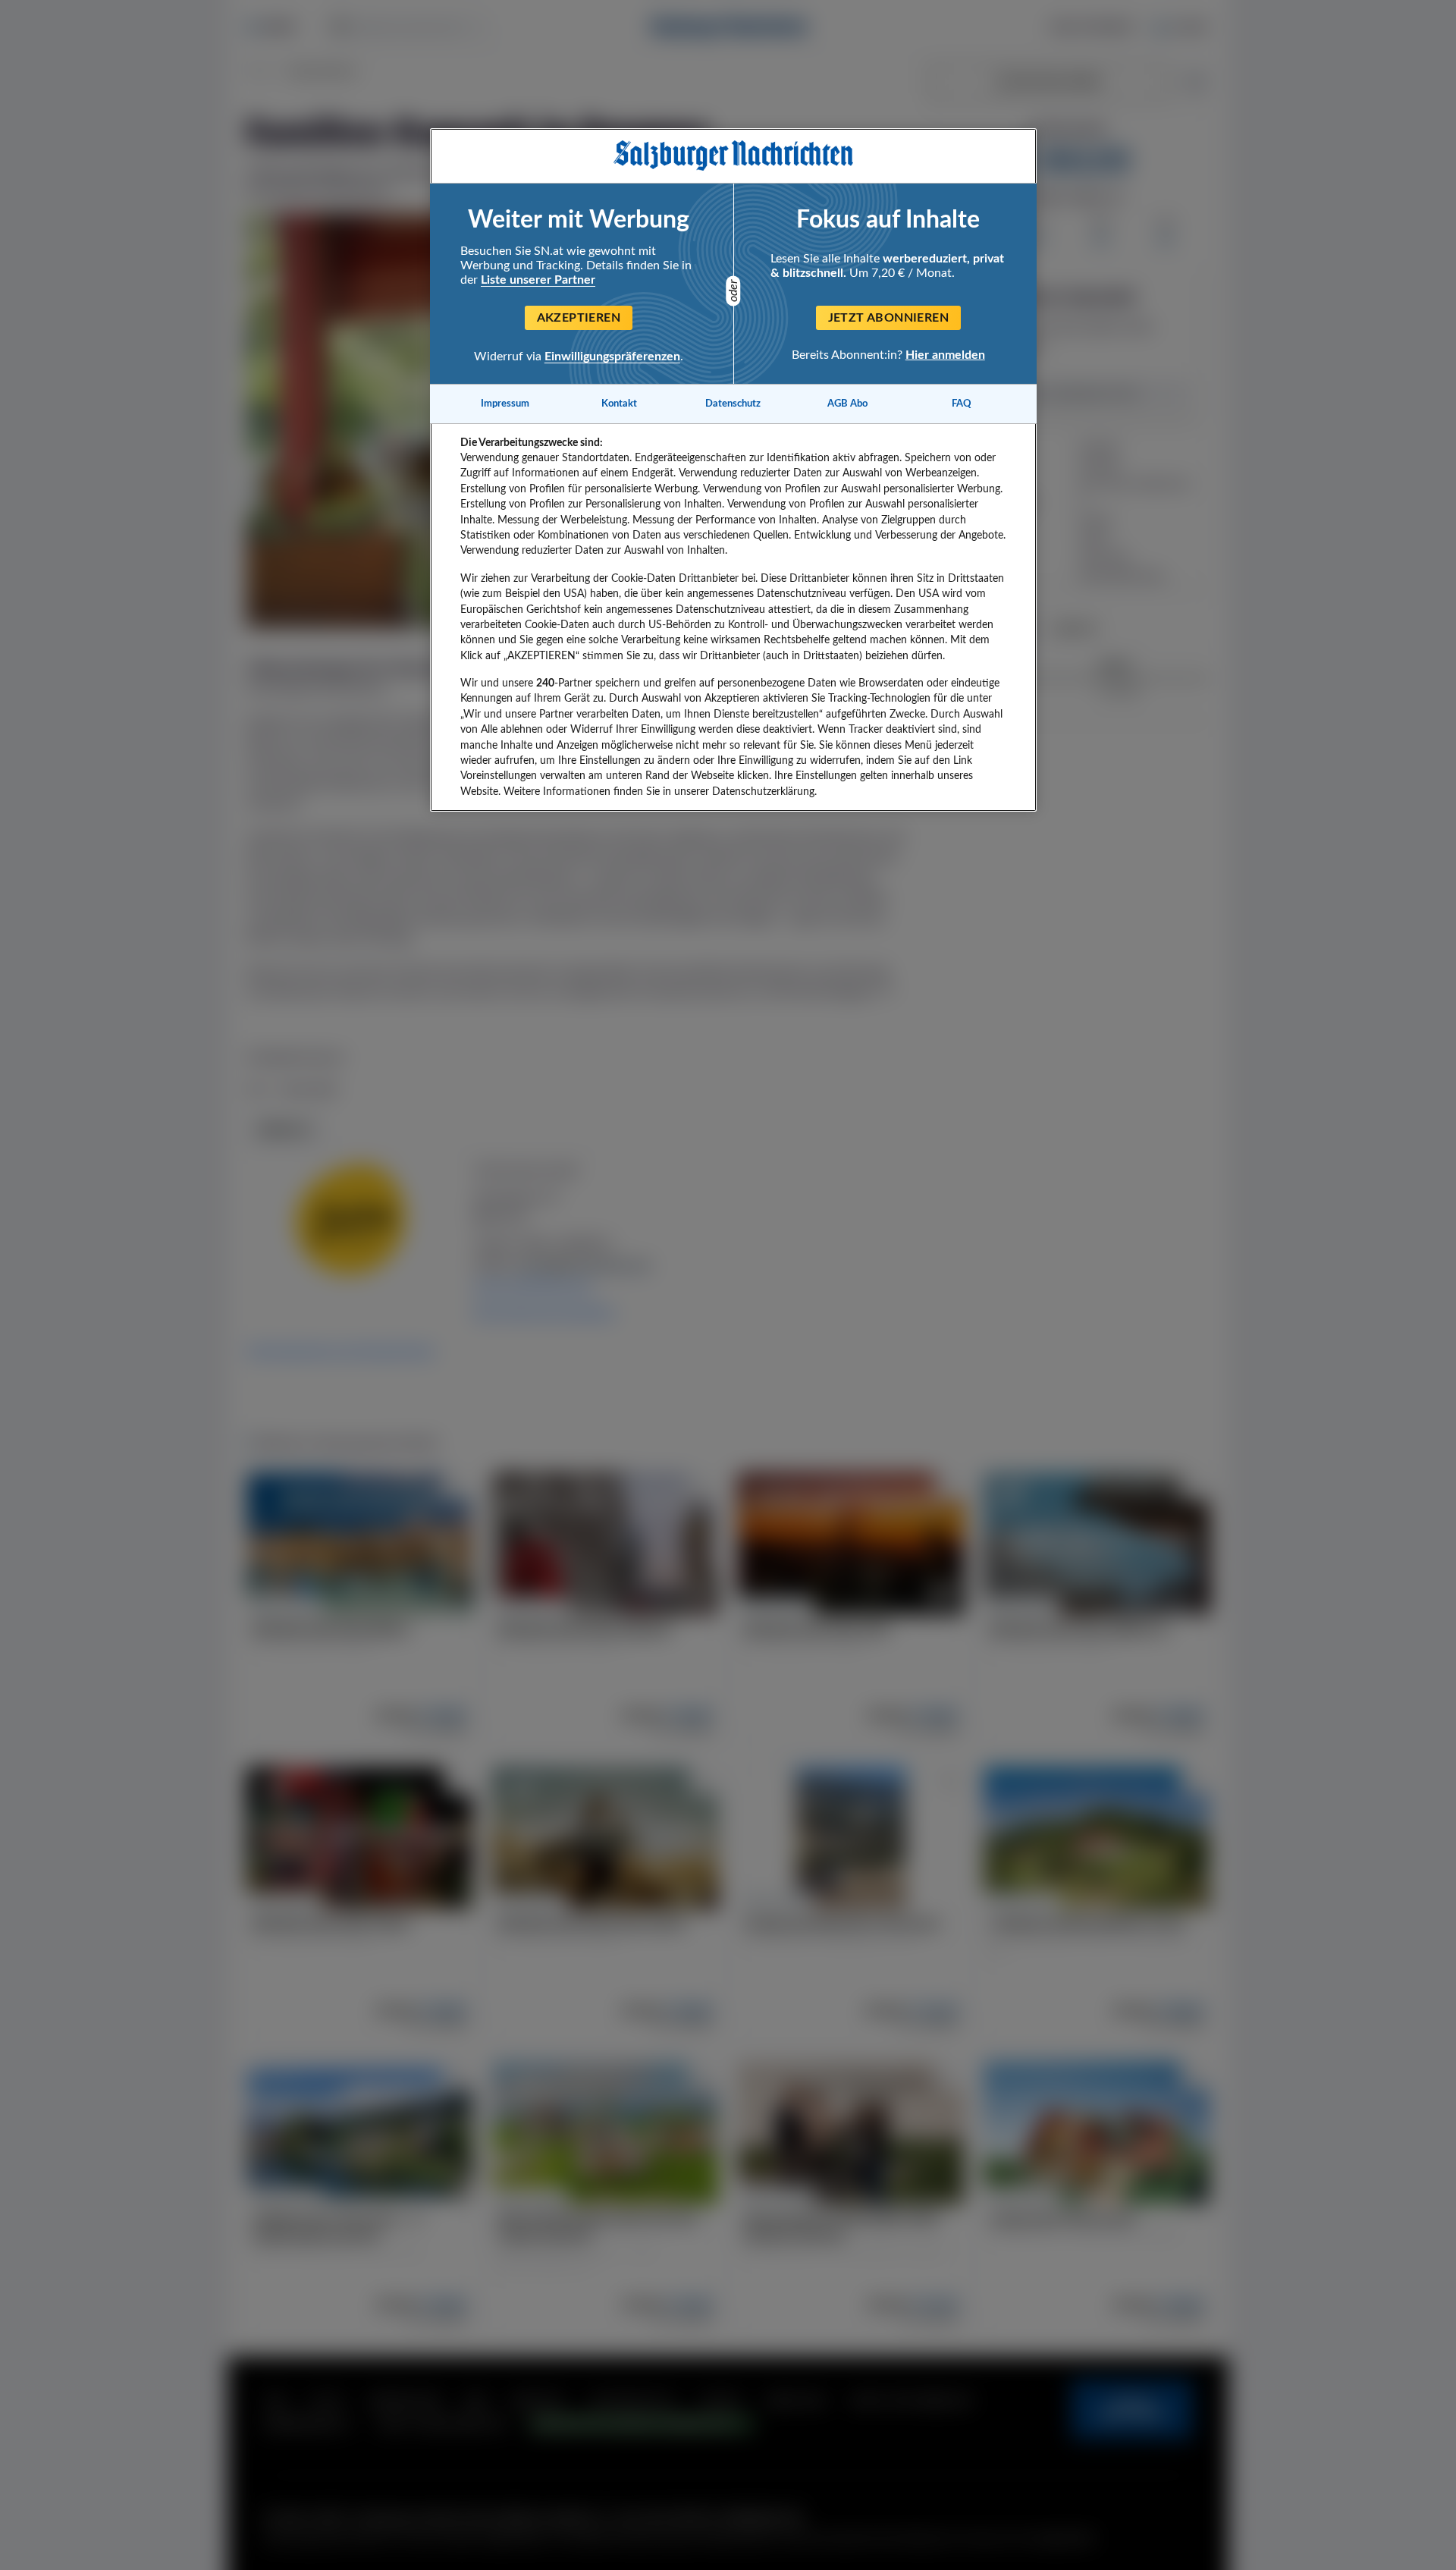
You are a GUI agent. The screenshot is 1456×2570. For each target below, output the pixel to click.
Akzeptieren (579, 318)
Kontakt (619, 404)
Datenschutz (733, 404)
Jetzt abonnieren (888, 318)
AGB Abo (847, 404)
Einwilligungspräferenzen (612, 357)
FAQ (962, 404)
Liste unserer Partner (538, 280)
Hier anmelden (945, 355)
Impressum (505, 404)
